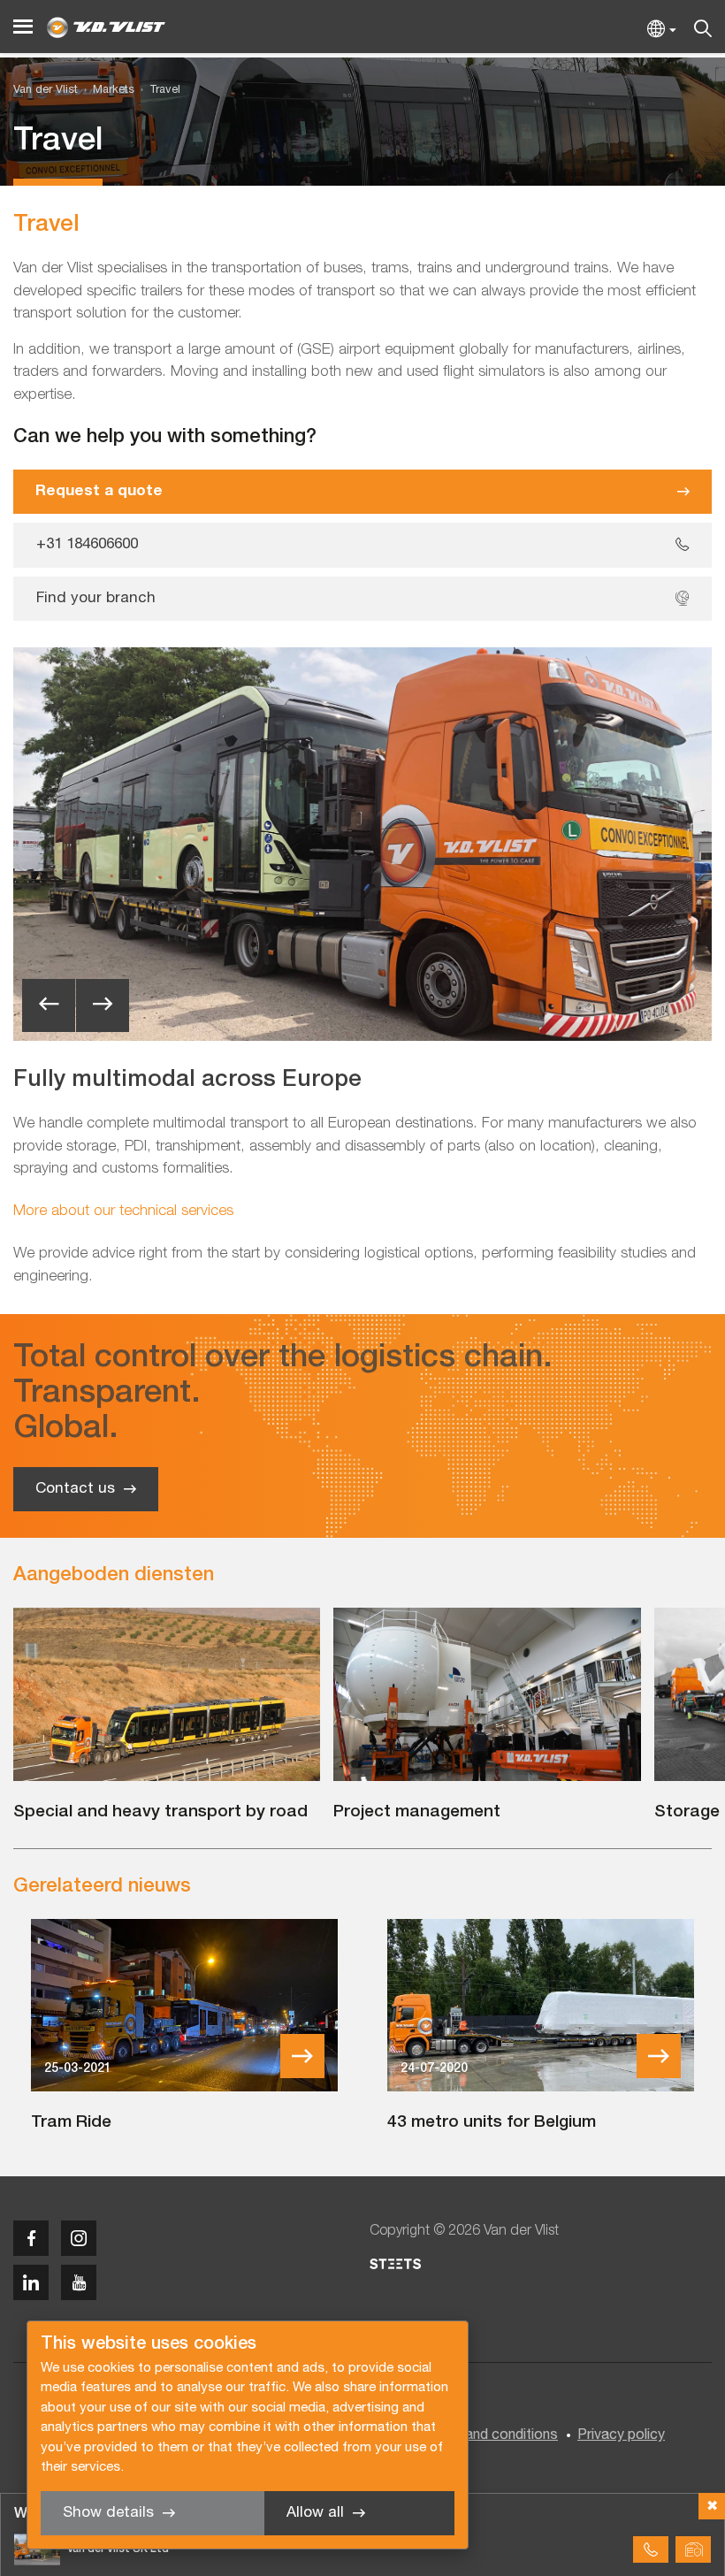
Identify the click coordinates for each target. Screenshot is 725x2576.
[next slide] (103, 1005)
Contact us (75, 1489)
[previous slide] (49, 1005)
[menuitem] (106, 91)
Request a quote (99, 491)
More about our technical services (123, 1211)
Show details (108, 2513)
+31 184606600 (87, 544)
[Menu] (23, 27)
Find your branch (96, 598)
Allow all (315, 2513)
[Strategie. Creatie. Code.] (395, 2264)
